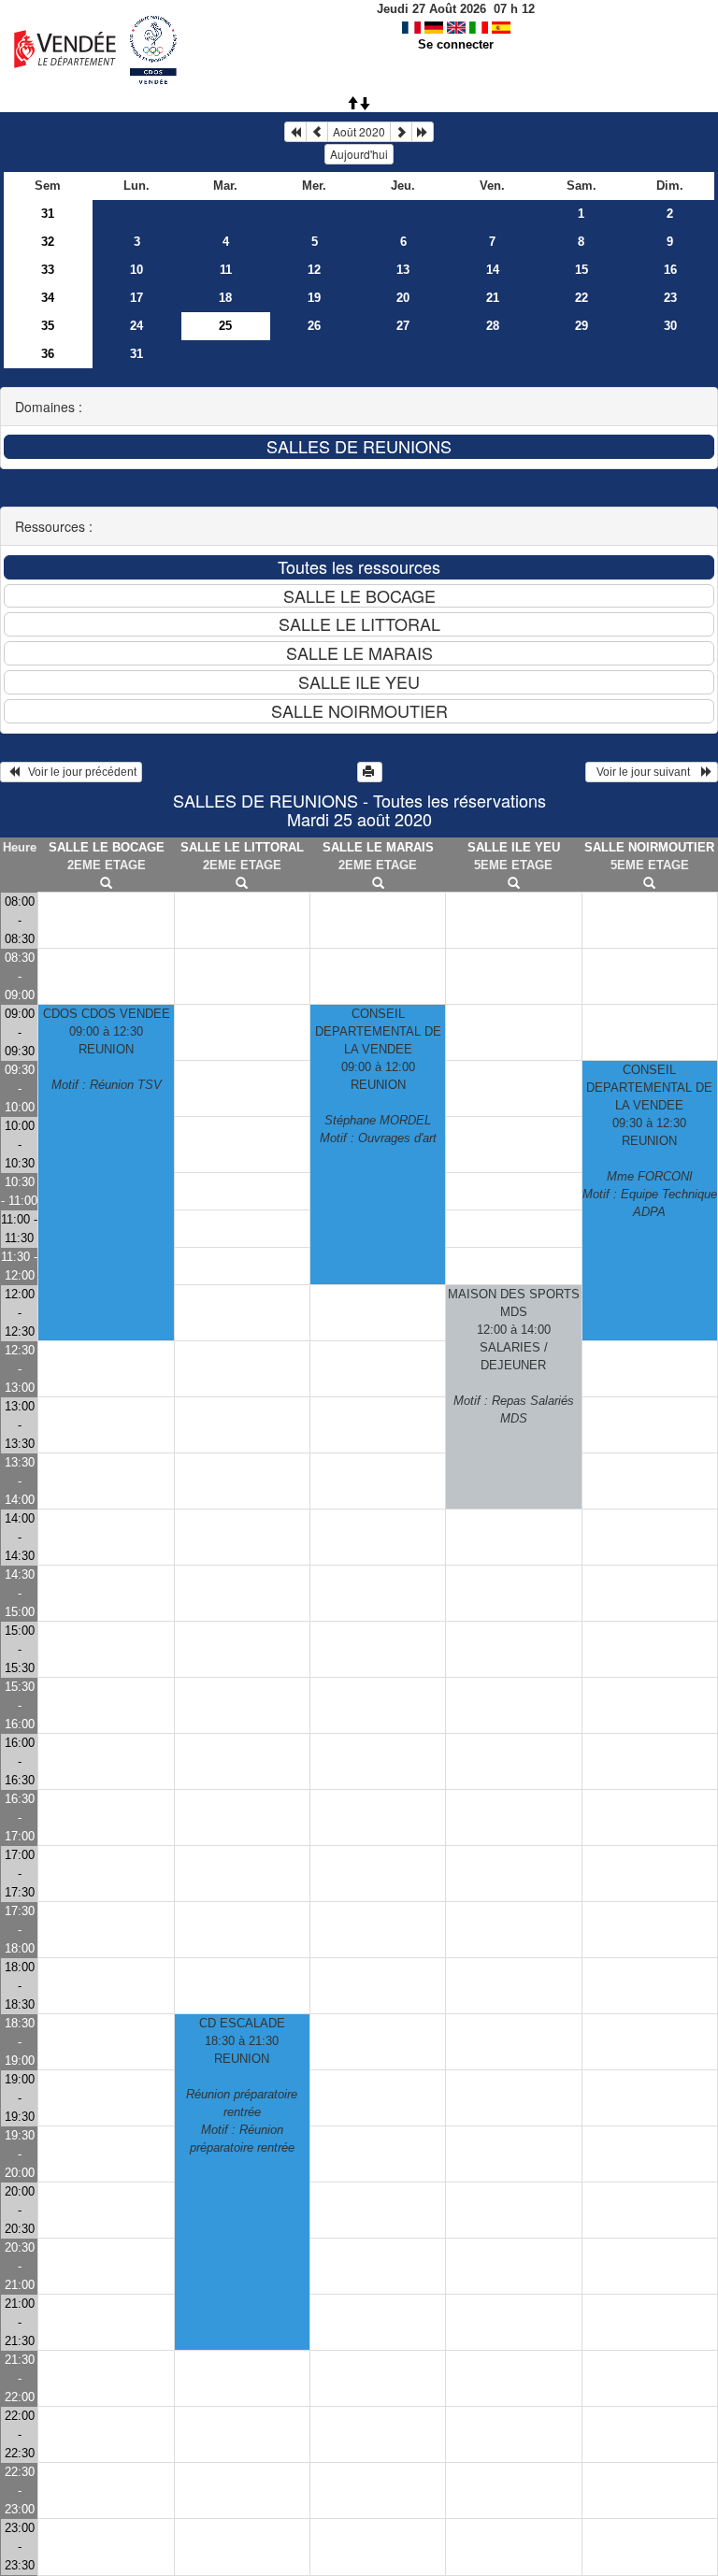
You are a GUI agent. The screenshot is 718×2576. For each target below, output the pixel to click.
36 (48, 354)
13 (403, 270)
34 (48, 298)
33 (48, 270)
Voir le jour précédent (78, 772)
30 (670, 326)
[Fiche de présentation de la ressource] (106, 884)
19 (314, 298)
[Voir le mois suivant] (401, 132)
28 (493, 326)
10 (136, 270)
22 (582, 298)
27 (403, 326)
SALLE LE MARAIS (378, 847)
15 (582, 270)
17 (136, 298)
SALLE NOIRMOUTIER (649, 847)
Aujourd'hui (359, 154)
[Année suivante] (423, 132)
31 (48, 214)
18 (225, 298)
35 (48, 326)
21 (493, 298)
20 (403, 298)
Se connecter (456, 44)
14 (493, 270)
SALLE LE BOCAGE (107, 847)
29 (582, 326)
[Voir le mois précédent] (317, 132)
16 (670, 270)
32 (48, 242)
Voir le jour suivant (646, 772)
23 (670, 298)
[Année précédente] (295, 132)
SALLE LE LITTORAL (242, 847)
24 (136, 326)
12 (314, 270)
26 (314, 326)
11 (226, 270)
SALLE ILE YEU (514, 847)
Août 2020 (359, 131)
